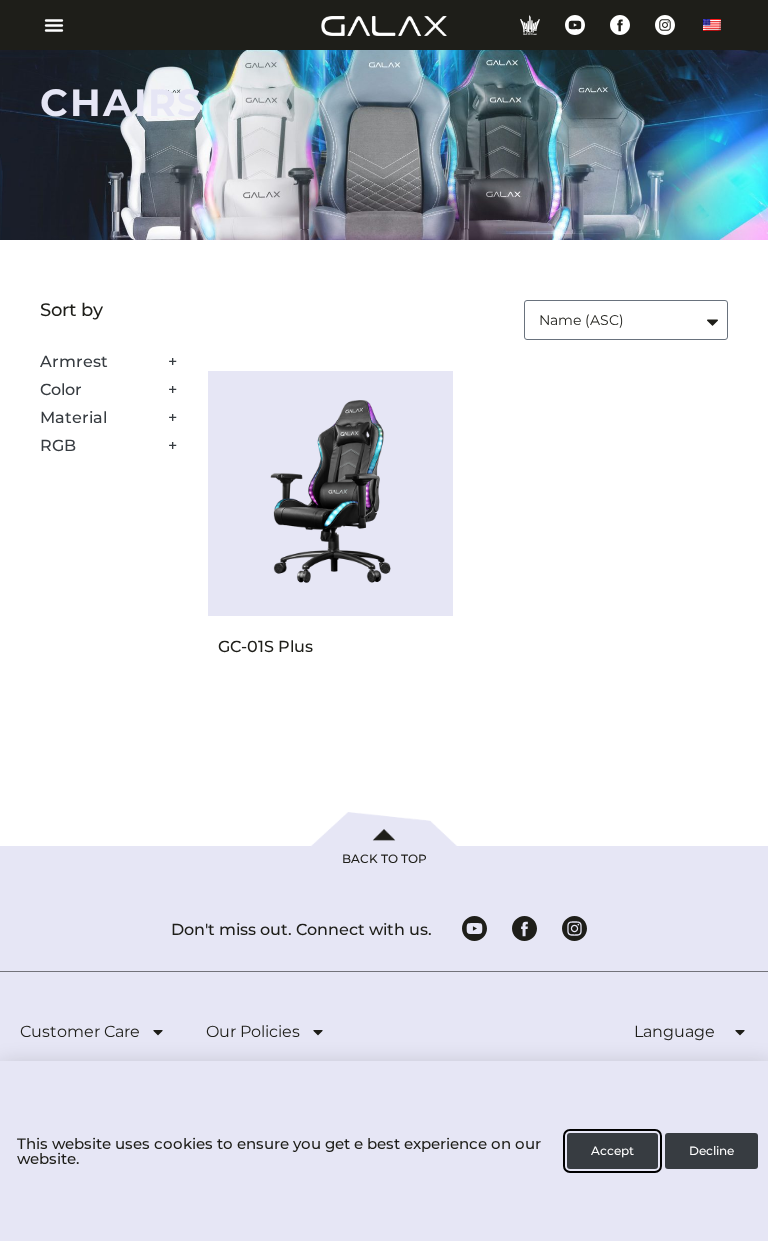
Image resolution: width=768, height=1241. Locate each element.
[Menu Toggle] (46, 25)
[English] (712, 25)
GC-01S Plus (265, 646)
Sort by (71, 310)
